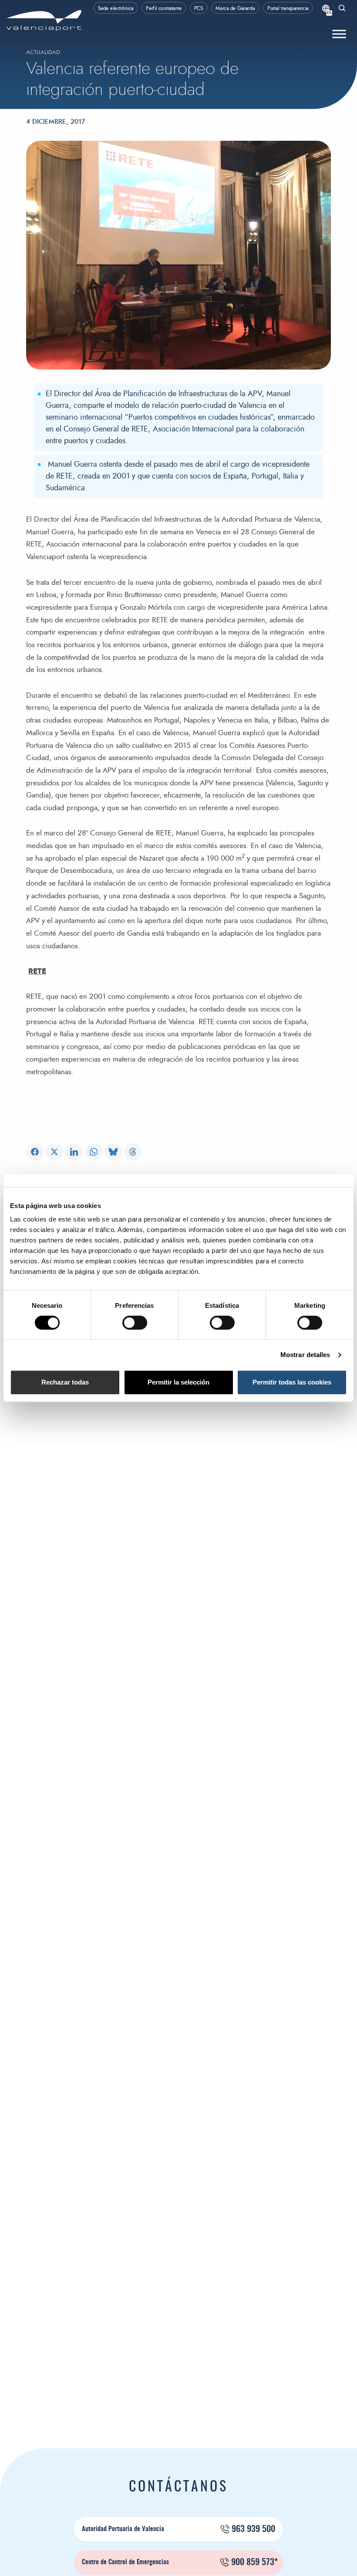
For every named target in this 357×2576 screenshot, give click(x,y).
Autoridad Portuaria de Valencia (178, 2529)
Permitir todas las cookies (292, 1382)
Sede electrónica (116, 8)
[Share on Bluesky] (113, 1152)
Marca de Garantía (235, 8)
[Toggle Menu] (339, 34)
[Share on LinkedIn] (74, 1152)
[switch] (139, 1325)
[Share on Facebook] (35, 1152)
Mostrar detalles (305, 1355)
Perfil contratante (164, 8)
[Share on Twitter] (54, 1152)
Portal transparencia (288, 8)
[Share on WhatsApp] (94, 1152)
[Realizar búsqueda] (342, 9)
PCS (199, 8)
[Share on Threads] (133, 1152)
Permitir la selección (178, 1382)
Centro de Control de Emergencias (180, 2562)
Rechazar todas (65, 1382)
